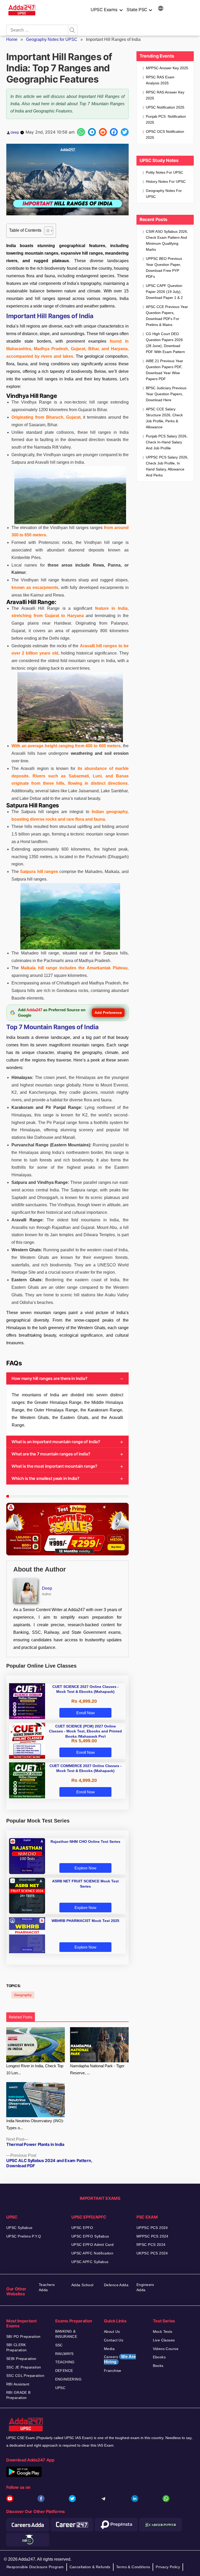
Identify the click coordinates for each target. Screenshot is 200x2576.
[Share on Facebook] (114, 132)
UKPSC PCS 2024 (152, 2253)
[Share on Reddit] (103, 132)
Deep (47, 1588)
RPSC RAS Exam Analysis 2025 (160, 80)
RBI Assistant (18, 2384)
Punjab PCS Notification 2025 (166, 119)
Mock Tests (163, 2332)
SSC (59, 2345)
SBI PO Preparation (23, 2336)
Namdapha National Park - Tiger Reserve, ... (97, 2069)
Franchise (113, 2371)
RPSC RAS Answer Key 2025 (165, 95)
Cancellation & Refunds (90, 2567)
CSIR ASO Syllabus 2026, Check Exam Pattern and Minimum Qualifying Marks (167, 240)
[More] (161, 9)
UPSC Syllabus (19, 2228)
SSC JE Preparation (24, 2367)
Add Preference (108, 1013)
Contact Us (114, 2340)
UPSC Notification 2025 (165, 107)
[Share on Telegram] (92, 132)
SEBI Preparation (21, 2359)
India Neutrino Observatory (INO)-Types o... (35, 2124)
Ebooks (159, 2357)
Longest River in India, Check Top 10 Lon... (35, 2069)
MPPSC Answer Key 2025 (167, 68)
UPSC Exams (104, 10)
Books (158, 2366)
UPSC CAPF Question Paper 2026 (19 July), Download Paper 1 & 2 (164, 292)
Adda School (82, 2285)
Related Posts (21, 2017)
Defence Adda (116, 2285)
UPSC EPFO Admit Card (92, 2245)
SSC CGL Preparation (25, 2376)
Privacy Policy (168, 2567)
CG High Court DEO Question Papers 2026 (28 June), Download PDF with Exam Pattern (165, 343)
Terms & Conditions (133, 2567)
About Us (112, 2332)
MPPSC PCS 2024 (152, 2236)
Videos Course (166, 2349)
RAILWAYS (64, 2354)
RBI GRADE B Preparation (18, 2395)
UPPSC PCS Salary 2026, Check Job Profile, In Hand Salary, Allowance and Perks (167, 466)
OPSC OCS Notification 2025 (165, 134)
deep (15, 132)
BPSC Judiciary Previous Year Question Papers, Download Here (166, 394)
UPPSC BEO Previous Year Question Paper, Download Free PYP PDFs (164, 268)
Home (12, 39)
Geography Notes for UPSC (52, 39)
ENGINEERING (68, 2379)
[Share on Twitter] (125, 132)
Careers (120, 2359)
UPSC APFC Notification (92, 2253)
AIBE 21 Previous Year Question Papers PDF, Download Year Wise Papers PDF (164, 370)
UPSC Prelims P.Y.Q (24, 2236)
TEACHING (65, 2362)
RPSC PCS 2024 (151, 2245)
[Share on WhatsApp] (81, 132)
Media (109, 2349)
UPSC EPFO (82, 2228)
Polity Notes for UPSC (164, 172)
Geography (23, 1995)
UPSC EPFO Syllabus (90, 2236)
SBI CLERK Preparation (17, 2347)
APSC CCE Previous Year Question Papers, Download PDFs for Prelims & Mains (167, 316)
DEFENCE (64, 2371)
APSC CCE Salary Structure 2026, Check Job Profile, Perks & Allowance (164, 418)
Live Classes (164, 2340)
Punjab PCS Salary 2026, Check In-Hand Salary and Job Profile (167, 442)
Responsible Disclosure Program (35, 2567)
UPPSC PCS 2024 (152, 2228)
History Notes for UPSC (166, 181)
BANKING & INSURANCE (66, 2334)
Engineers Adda (145, 2287)
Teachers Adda (47, 2287)
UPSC (60, 2388)
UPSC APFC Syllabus (90, 2262)
